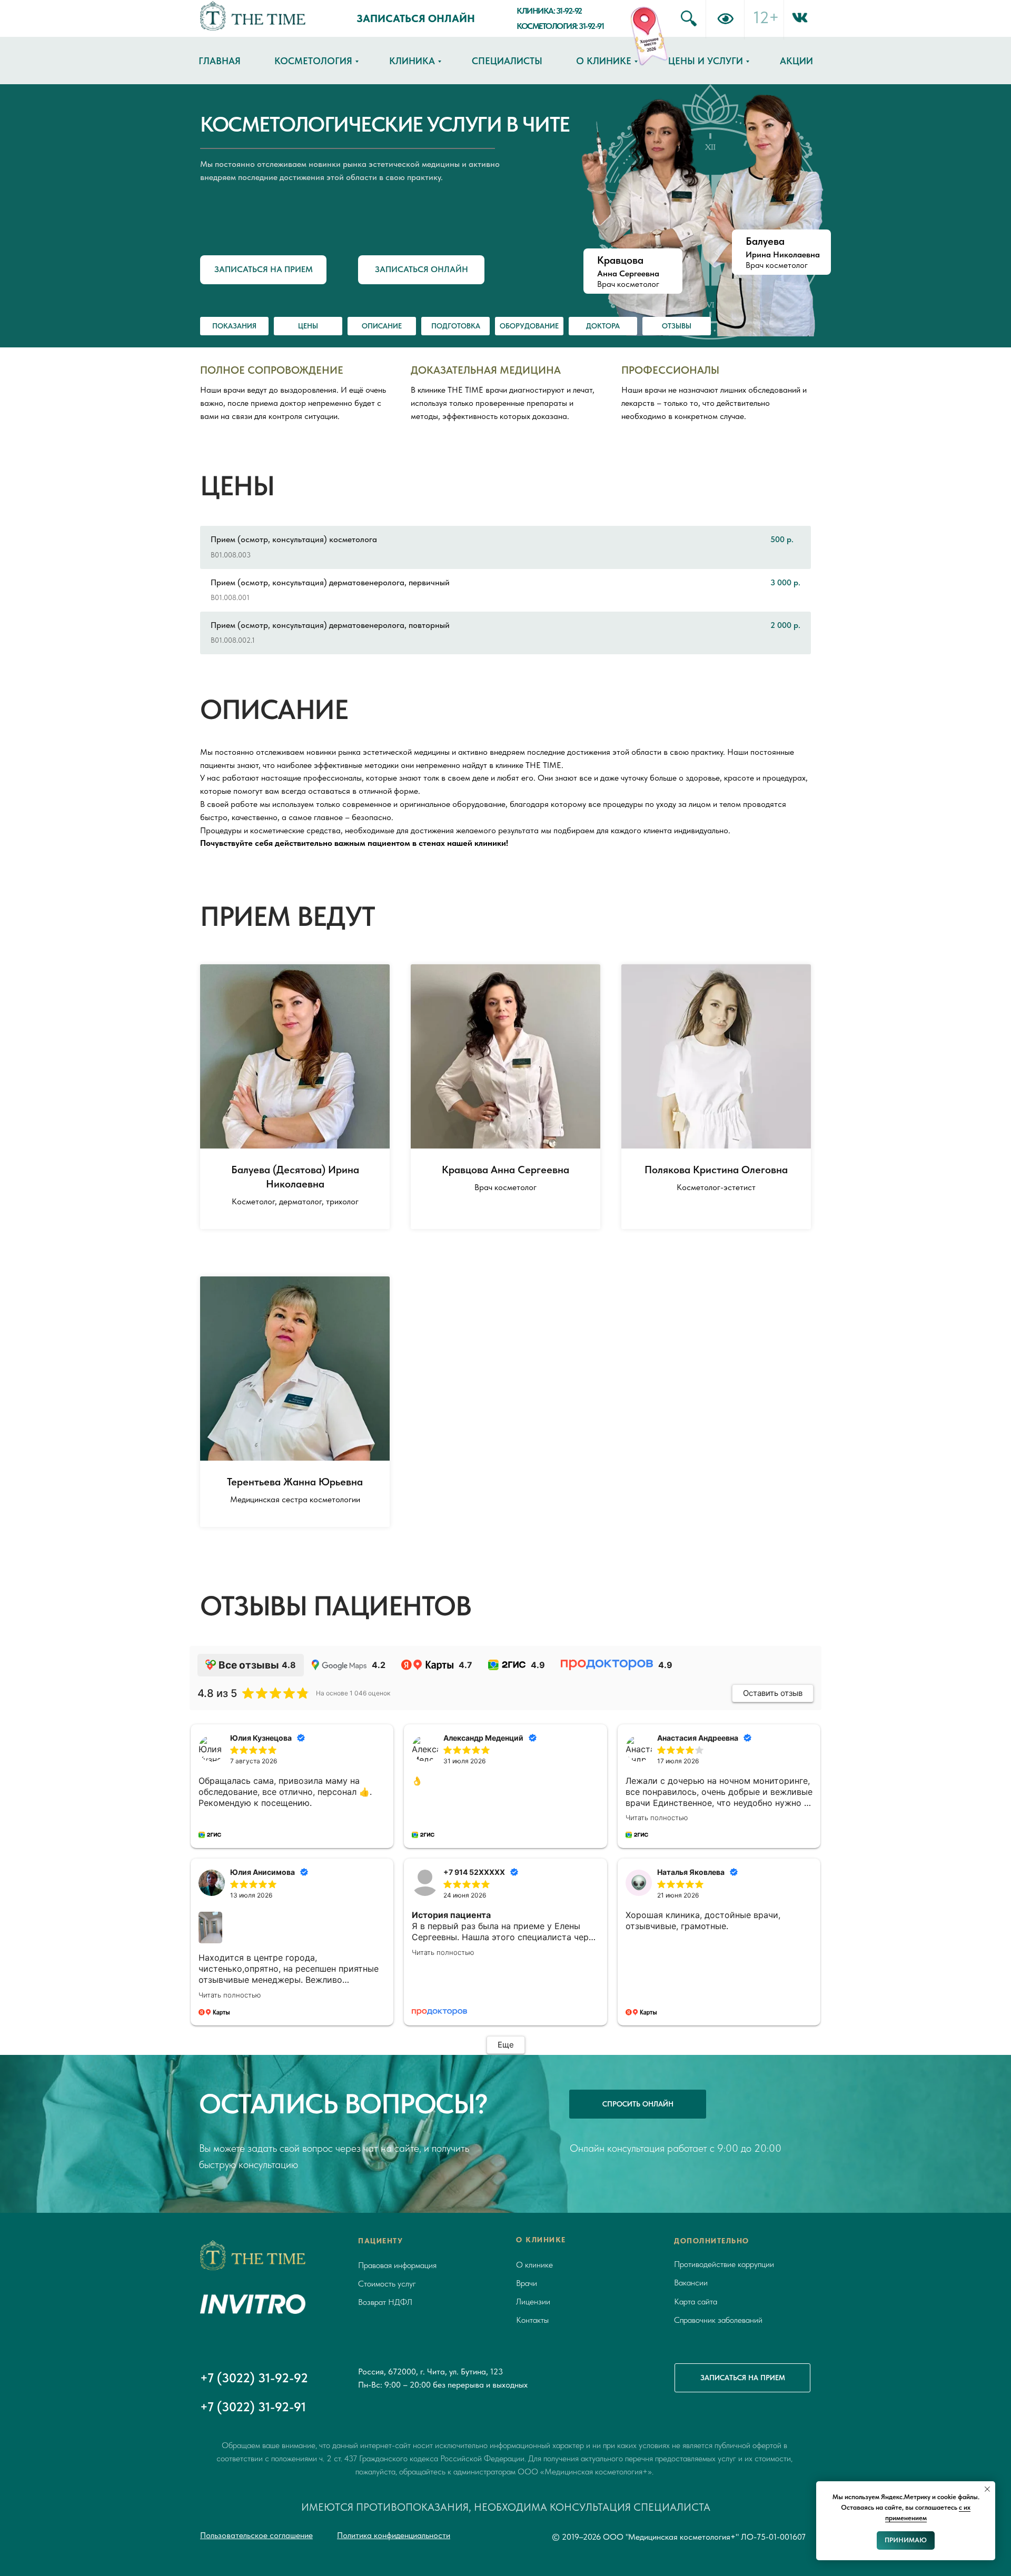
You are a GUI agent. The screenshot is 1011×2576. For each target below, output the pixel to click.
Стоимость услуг (387, 2284)
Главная (220, 61)
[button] (263, 270)
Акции (796, 61)
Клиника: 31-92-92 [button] (549, 11)
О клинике (604, 61)
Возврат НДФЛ (385, 2302)
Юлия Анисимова (262, 1872)
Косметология (313, 61)
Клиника (412, 61)
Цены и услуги (706, 61)
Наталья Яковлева (691, 1872)
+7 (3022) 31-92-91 (253, 2407)
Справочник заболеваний (718, 2320)
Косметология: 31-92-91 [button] (560, 26)
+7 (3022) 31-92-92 (254, 2378)
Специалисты (507, 61)
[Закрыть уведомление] (987, 2489)
